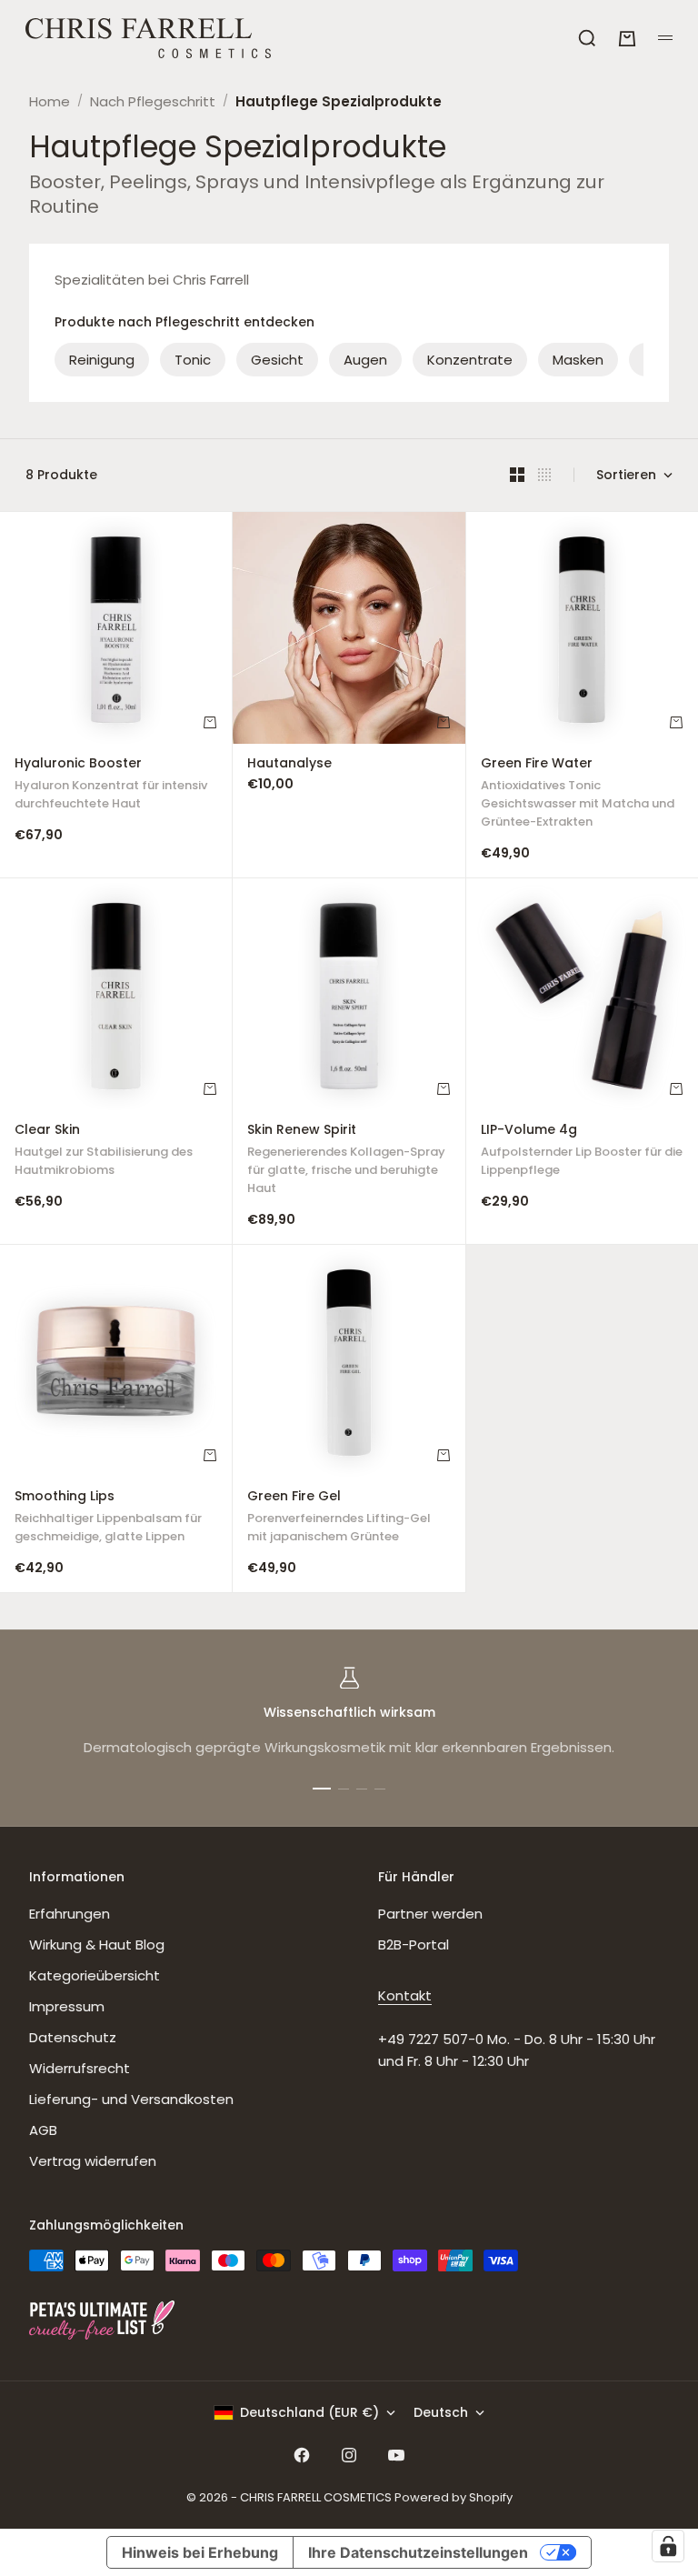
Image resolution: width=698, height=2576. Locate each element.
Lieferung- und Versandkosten (131, 2099)
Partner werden (430, 1914)
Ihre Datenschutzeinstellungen (418, 2552)
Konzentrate (470, 360)
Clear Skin (104, 1152)
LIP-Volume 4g (582, 1152)
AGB (43, 2130)
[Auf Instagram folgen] (349, 2455)
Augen (365, 360)
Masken (578, 360)
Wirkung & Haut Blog (97, 1945)
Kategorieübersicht (95, 1975)
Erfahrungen (70, 1914)
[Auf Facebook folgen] (302, 2455)
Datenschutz (73, 2037)
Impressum (67, 2006)
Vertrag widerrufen (93, 2161)
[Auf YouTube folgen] (396, 2455)
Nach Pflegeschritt (153, 101)
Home (50, 101)
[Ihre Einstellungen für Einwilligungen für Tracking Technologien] (668, 2546)
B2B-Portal (414, 1945)
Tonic (193, 360)
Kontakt (405, 1995)
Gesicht (277, 360)
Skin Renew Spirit (346, 1161)
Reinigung (102, 360)
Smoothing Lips (108, 1518)
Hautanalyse (289, 765)
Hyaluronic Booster (111, 785)
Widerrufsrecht (80, 2068)
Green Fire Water (578, 794)
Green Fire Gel (339, 1518)
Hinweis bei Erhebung (200, 2552)
